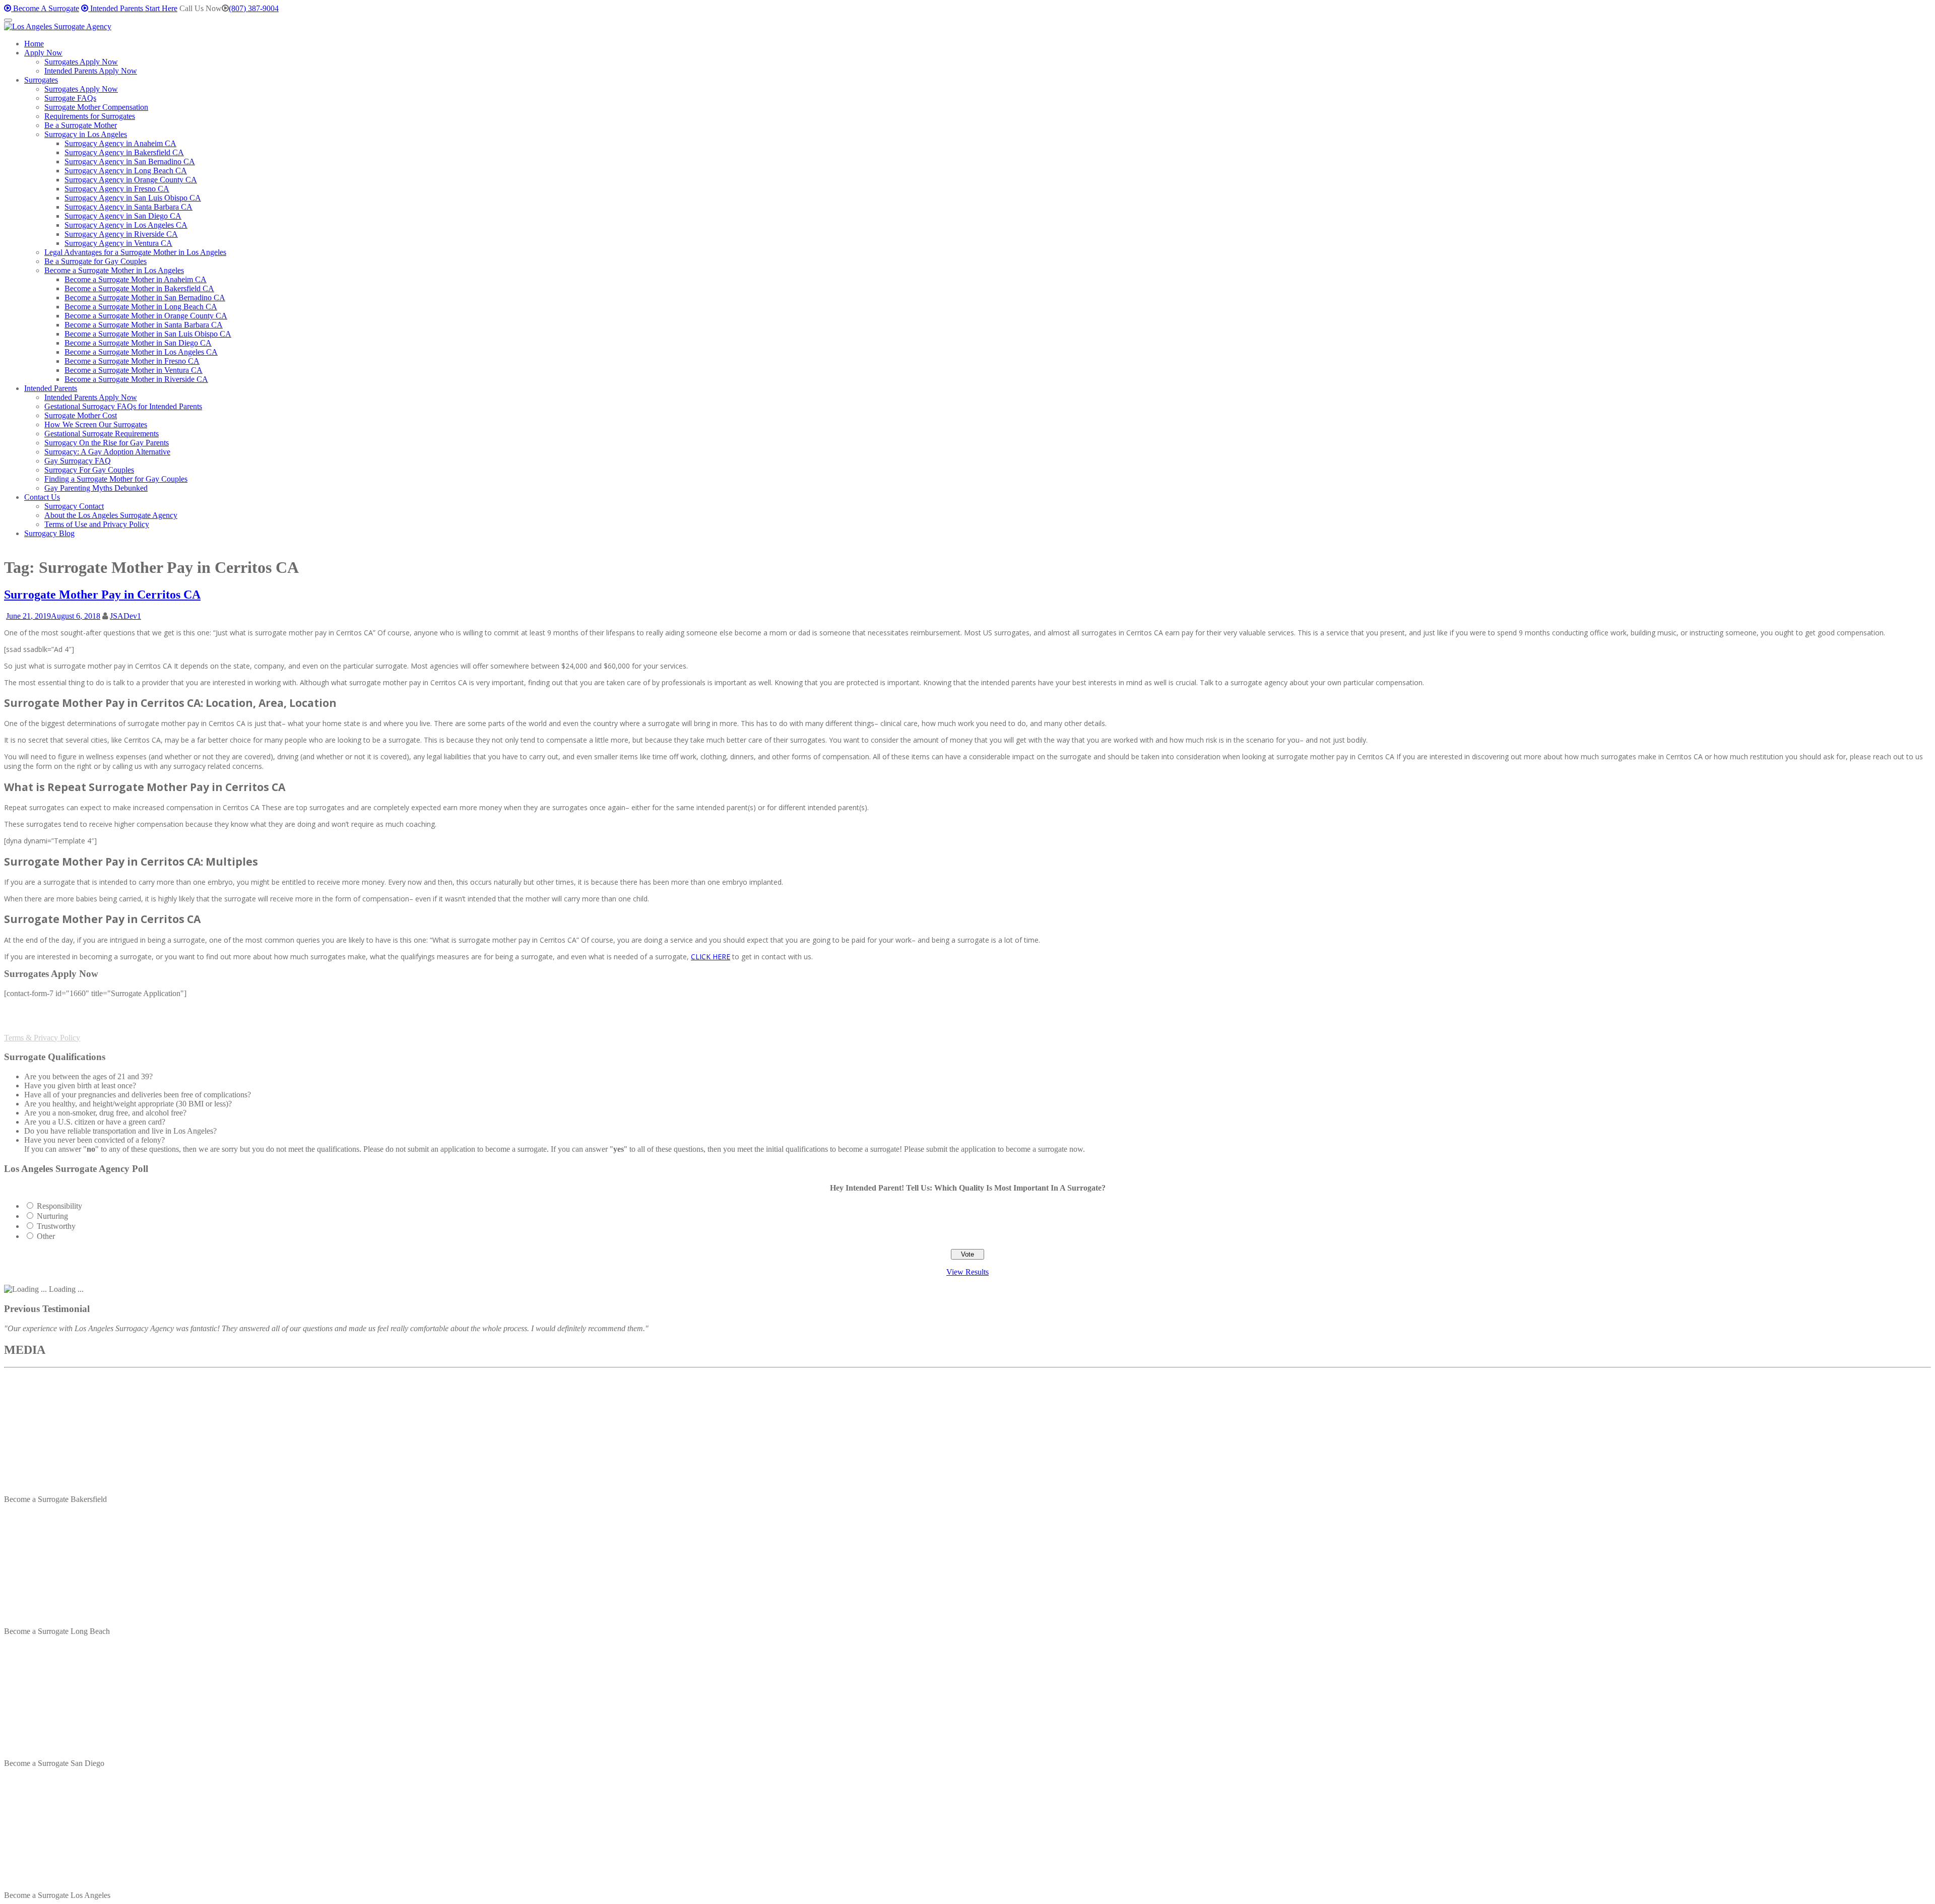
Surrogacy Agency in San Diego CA (123, 216)
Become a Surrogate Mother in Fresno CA (132, 361)
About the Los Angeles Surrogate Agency (111, 515)
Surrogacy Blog (49, 533)
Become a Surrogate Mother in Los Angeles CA (141, 352)
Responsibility (59, 1206)
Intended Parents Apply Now (91, 71)
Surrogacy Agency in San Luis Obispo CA (133, 198)
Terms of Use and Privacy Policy (97, 524)
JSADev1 (125, 616)
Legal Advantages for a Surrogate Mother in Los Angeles (135, 252)
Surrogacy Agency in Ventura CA (118, 243)
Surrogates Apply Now (81, 62)
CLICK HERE (711, 957)
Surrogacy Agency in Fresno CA (117, 189)
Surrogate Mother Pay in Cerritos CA (102, 595)
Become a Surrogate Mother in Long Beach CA (141, 307)
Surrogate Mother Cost (81, 415)
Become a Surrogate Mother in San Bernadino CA (145, 298)
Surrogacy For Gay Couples (89, 470)
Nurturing (52, 1216)
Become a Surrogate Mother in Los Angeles (114, 270)
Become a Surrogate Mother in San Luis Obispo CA (148, 334)
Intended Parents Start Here (133, 8)
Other (46, 1236)
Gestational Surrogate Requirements (102, 434)
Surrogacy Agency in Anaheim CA (120, 143)
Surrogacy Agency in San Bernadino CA (130, 161)
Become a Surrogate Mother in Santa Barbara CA (144, 325)
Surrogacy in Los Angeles (86, 134)
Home (34, 44)
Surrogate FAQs (70, 98)
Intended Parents (51, 388)
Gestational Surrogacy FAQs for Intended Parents (123, 406)
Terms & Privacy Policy (42, 1038)
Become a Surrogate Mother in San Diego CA (138, 343)
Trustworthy (56, 1226)
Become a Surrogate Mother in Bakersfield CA (139, 288)
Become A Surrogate (45, 8)
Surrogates (41, 80)
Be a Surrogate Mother (81, 125)
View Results (967, 1272)
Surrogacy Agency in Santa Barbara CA (128, 207)
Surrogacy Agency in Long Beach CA (126, 171)
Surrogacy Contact (74, 506)
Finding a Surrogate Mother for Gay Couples (116, 479)
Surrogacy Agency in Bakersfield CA (124, 152)
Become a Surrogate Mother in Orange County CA (146, 316)
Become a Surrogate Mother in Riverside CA (136, 379)
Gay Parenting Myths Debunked (96, 488)
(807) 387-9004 (254, 8)
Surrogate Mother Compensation (96, 107)
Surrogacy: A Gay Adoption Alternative (107, 452)
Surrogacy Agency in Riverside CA (121, 234)
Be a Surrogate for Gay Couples (95, 261)
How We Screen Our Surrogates (96, 424)
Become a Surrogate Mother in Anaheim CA (136, 279)
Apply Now (43, 53)
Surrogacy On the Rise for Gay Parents (107, 443)
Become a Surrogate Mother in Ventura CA (134, 370)
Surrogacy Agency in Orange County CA (131, 180)
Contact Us (42, 497)
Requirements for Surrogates (90, 116)
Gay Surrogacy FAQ (78, 461)
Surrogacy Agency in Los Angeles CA (126, 225)
